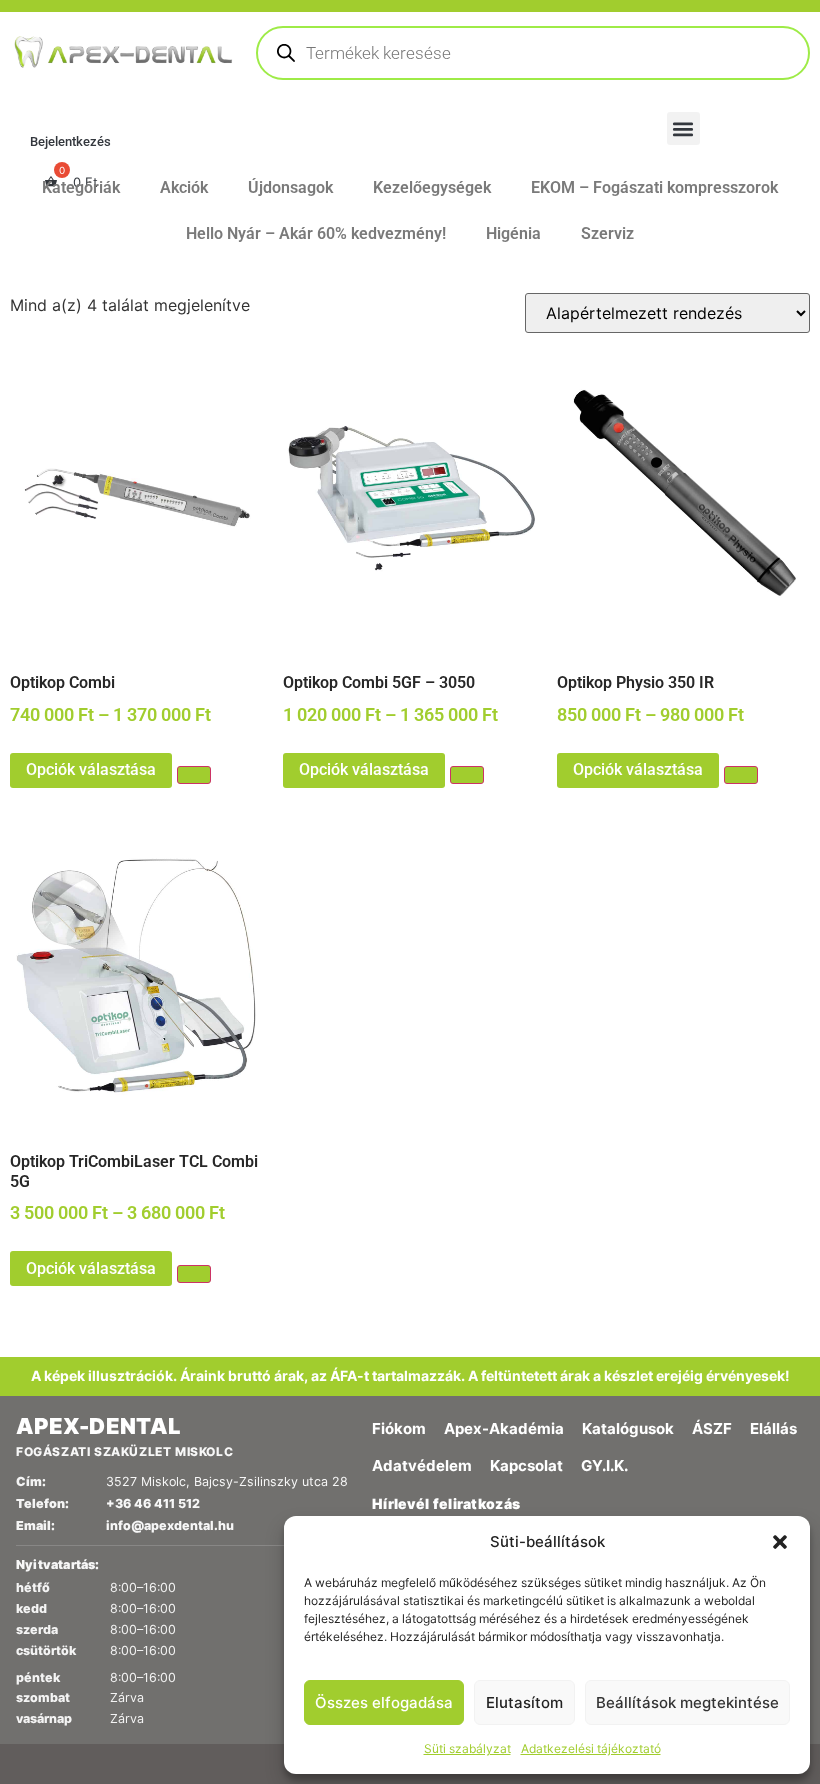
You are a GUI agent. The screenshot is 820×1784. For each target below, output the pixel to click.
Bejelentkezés (70, 141)
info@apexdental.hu (170, 1525)
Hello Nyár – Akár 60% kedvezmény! (316, 233)
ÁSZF (712, 1428)
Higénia (513, 233)
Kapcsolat (526, 1465)
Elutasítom (524, 1702)
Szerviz (607, 233)
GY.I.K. (604, 1465)
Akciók (184, 187)
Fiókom (399, 1428)
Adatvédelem (422, 1465)
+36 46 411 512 (153, 1503)
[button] (780, 1542)
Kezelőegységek (432, 187)
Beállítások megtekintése (687, 1702)
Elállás (773, 1428)
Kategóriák (81, 187)
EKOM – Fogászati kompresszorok (654, 187)
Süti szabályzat (467, 1748)
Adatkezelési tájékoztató (591, 1748)
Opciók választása (91, 769)
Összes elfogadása (384, 1702)
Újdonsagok (290, 187)
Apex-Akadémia (504, 1428)
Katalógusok (628, 1428)
